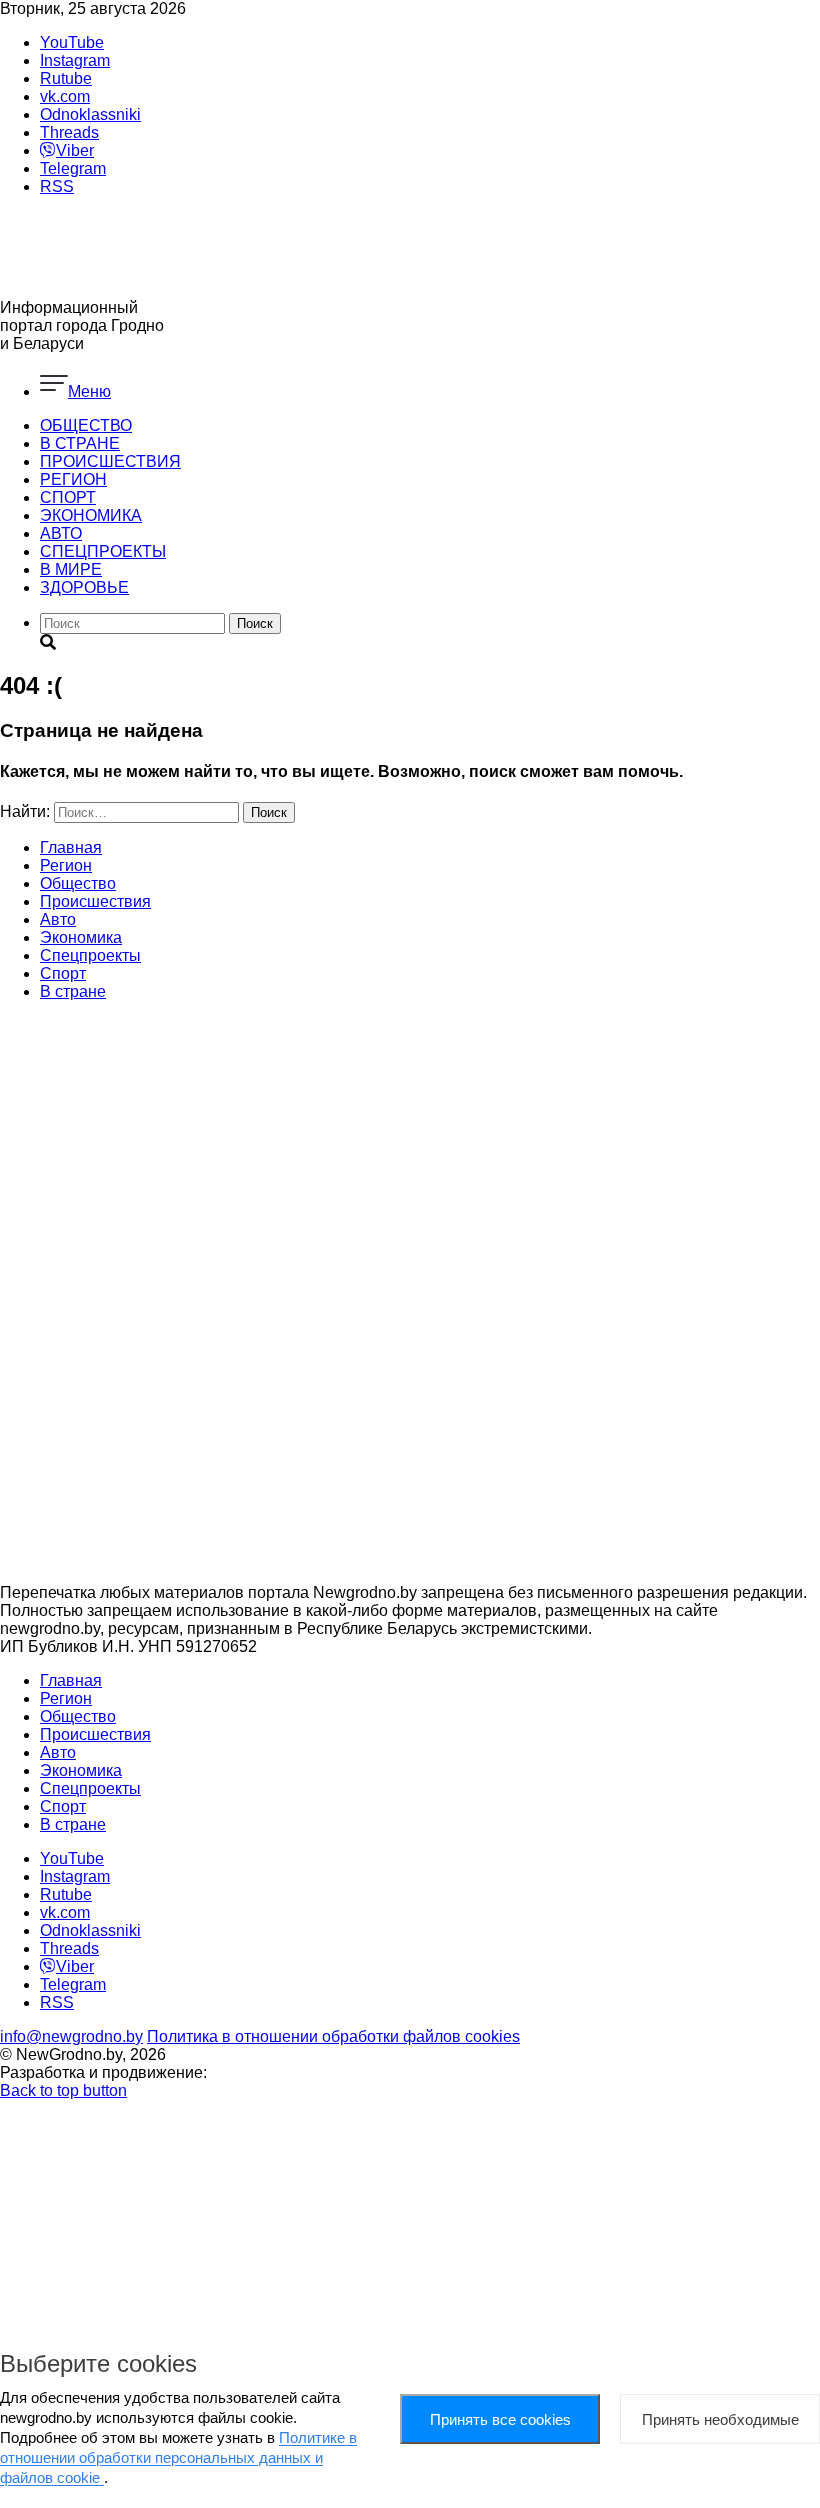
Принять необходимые (720, 2419)
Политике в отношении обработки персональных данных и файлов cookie (178, 2457)
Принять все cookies (500, 2419)
